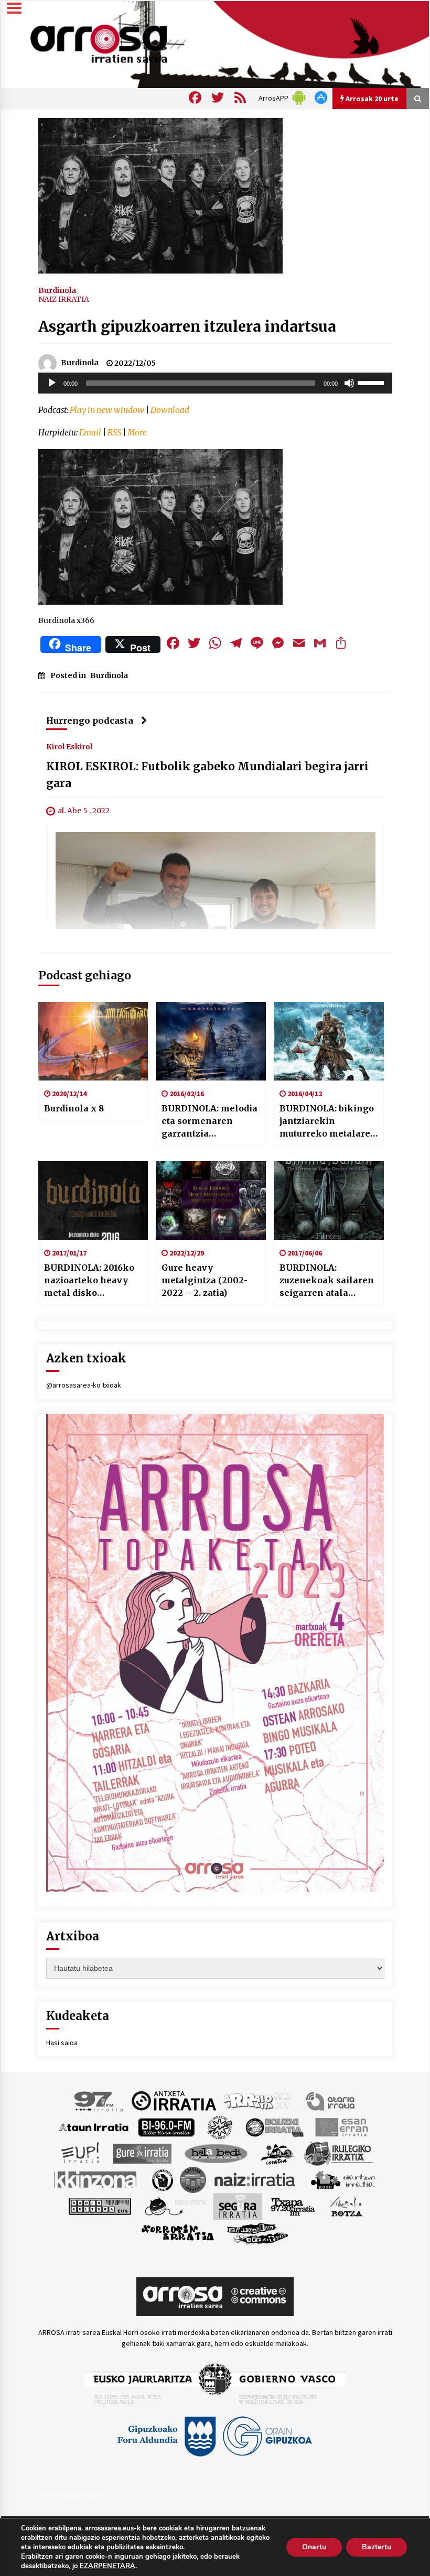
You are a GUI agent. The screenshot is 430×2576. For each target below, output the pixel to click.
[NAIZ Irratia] (255, 2179)
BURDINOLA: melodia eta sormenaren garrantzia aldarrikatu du (209, 1121)
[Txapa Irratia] (293, 2206)
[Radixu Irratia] (175, 2206)
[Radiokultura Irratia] (100, 2206)
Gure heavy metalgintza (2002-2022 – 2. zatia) (205, 1280)
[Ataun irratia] (94, 2126)
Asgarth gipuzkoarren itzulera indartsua (187, 326)
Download (170, 410)
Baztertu (377, 2547)
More (137, 433)
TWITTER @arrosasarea (70, 2495)
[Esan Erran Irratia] (341, 2126)
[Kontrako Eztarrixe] (162, 2179)
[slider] (372, 382)
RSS (114, 433)
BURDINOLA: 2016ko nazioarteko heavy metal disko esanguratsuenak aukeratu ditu (89, 1281)
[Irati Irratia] (278, 2153)
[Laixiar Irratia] (193, 2179)
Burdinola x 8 (74, 1108)
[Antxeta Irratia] (174, 2100)
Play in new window (107, 410)
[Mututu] (349, 383)
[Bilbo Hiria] (166, 2126)
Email (90, 433)
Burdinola (57, 290)
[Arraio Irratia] (258, 2100)
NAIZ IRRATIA (64, 299)
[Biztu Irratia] (220, 2126)
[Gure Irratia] (142, 2153)
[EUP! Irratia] (81, 2153)
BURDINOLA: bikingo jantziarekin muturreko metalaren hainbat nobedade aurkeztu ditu (328, 1121)
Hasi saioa (62, 2043)
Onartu (314, 2547)
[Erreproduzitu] (52, 383)
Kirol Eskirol (69, 747)
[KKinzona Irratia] (96, 2179)
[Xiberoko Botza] (346, 2206)
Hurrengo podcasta (90, 721)
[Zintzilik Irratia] (258, 2232)
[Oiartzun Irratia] (343, 2179)
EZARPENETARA (107, 2566)
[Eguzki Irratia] (274, 2126)
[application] (215, 383)
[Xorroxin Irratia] (178, 2232)
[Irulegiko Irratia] (338, 2153)
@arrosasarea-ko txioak (84, 1385)
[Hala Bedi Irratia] (216, 2153)
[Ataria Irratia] (331, 2100)
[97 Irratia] (99, 2100)
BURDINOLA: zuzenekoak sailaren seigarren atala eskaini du (327, 1281)
